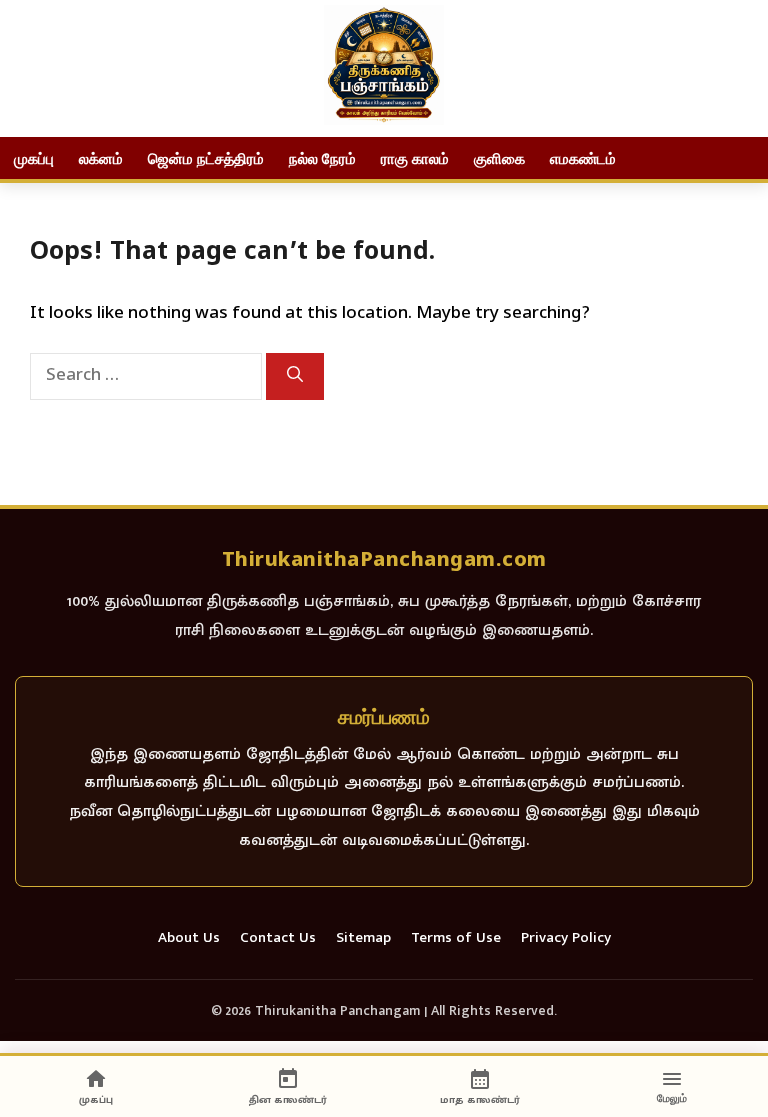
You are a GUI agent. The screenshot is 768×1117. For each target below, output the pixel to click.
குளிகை (499, 158)
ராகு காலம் (415, 158)
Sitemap (363, 938)
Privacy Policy (566, 938)
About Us (189, 938)
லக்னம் (101, 158)
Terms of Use (456, 938)
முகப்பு (34, 158)
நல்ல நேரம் (322, 158)
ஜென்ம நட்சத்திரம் (206, 158)
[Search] (295, 376)
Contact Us (278, 938)
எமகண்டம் (583, 158)
